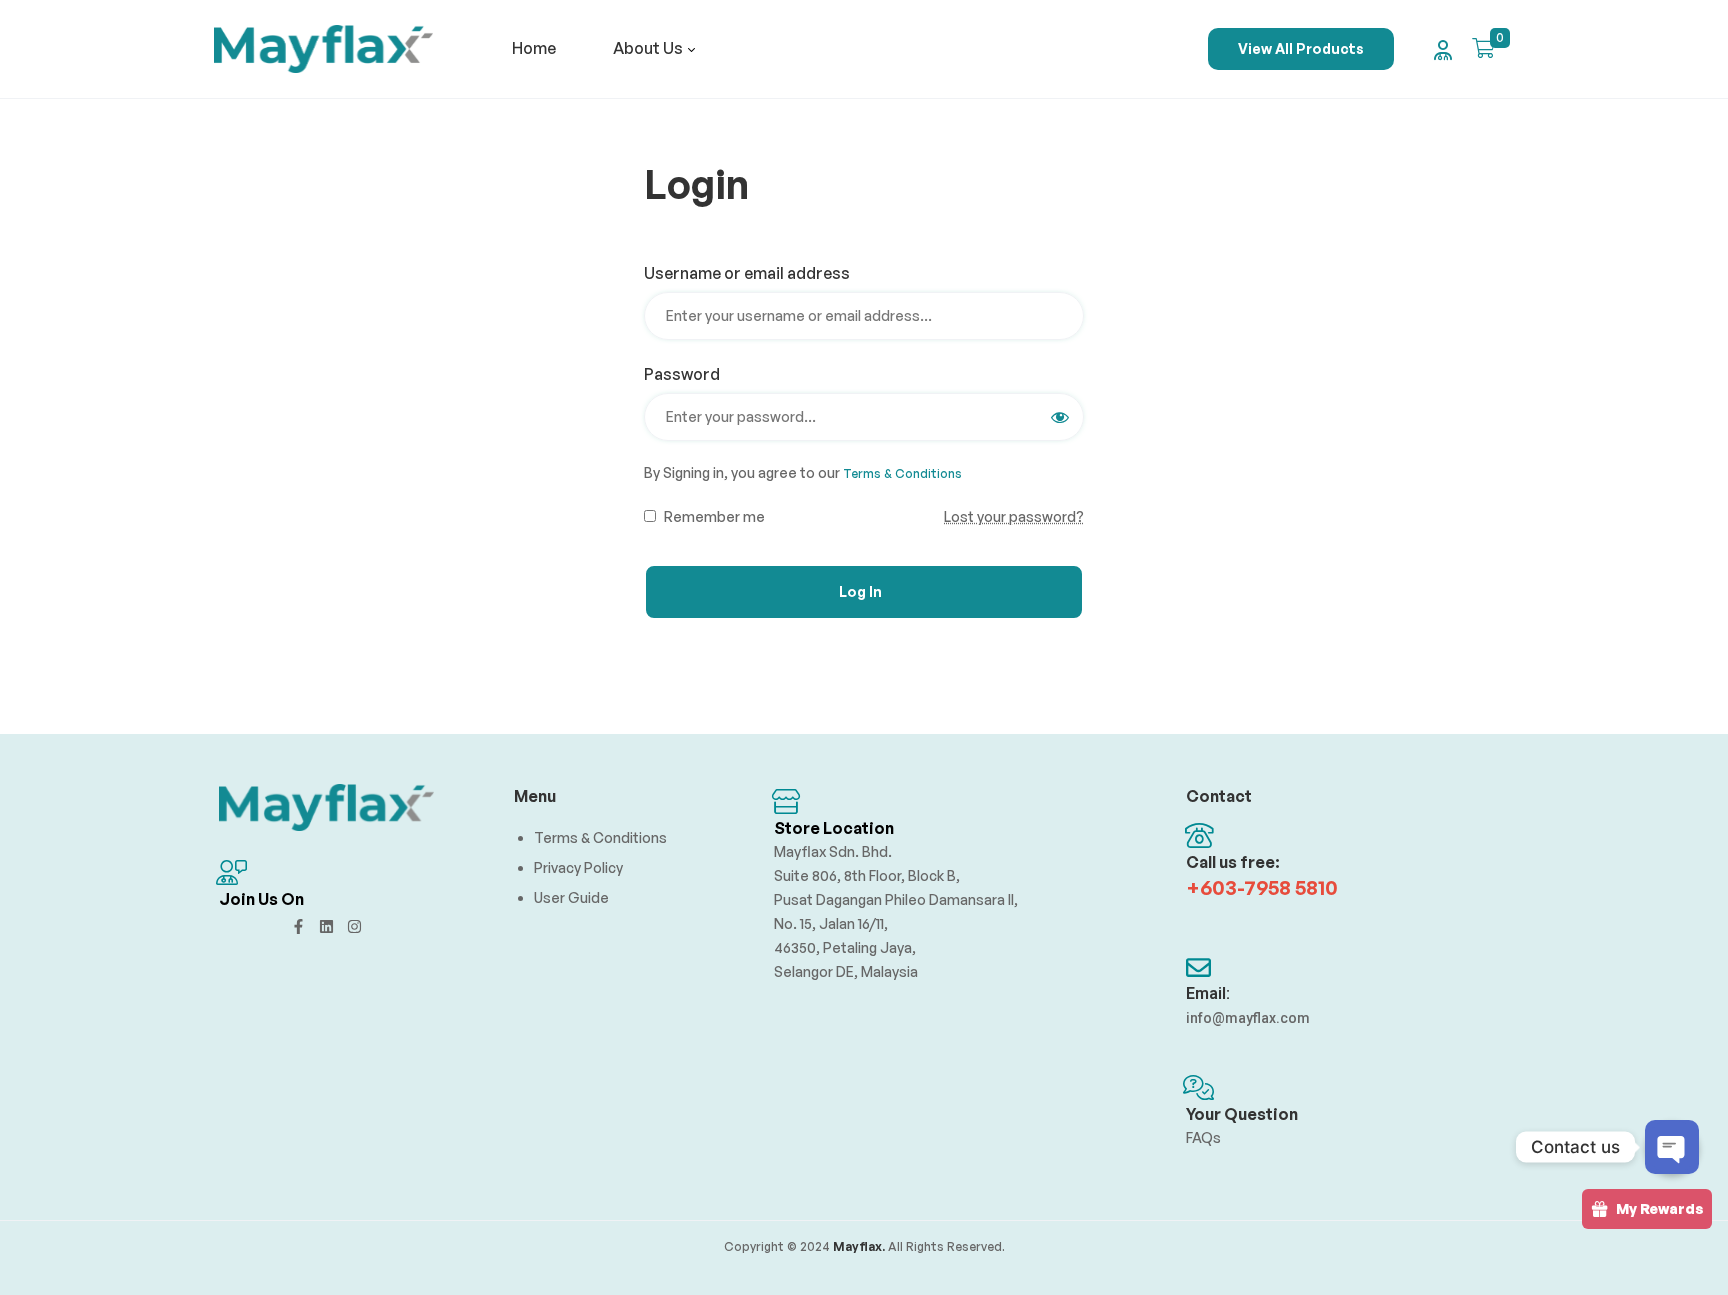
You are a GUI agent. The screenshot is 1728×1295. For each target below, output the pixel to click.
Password (689, 374)
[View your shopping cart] (1483, 48)
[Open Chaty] (1672, 1147)
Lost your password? (1014, 516)
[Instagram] (354, 926)
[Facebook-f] (298, 926)
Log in (860, 591)
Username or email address (754, 273)
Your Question (1242, 1114)
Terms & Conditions (902, 473)
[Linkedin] (326, 926)
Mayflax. (857, 1246)
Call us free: (1233, 862)
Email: (1208, 993)
